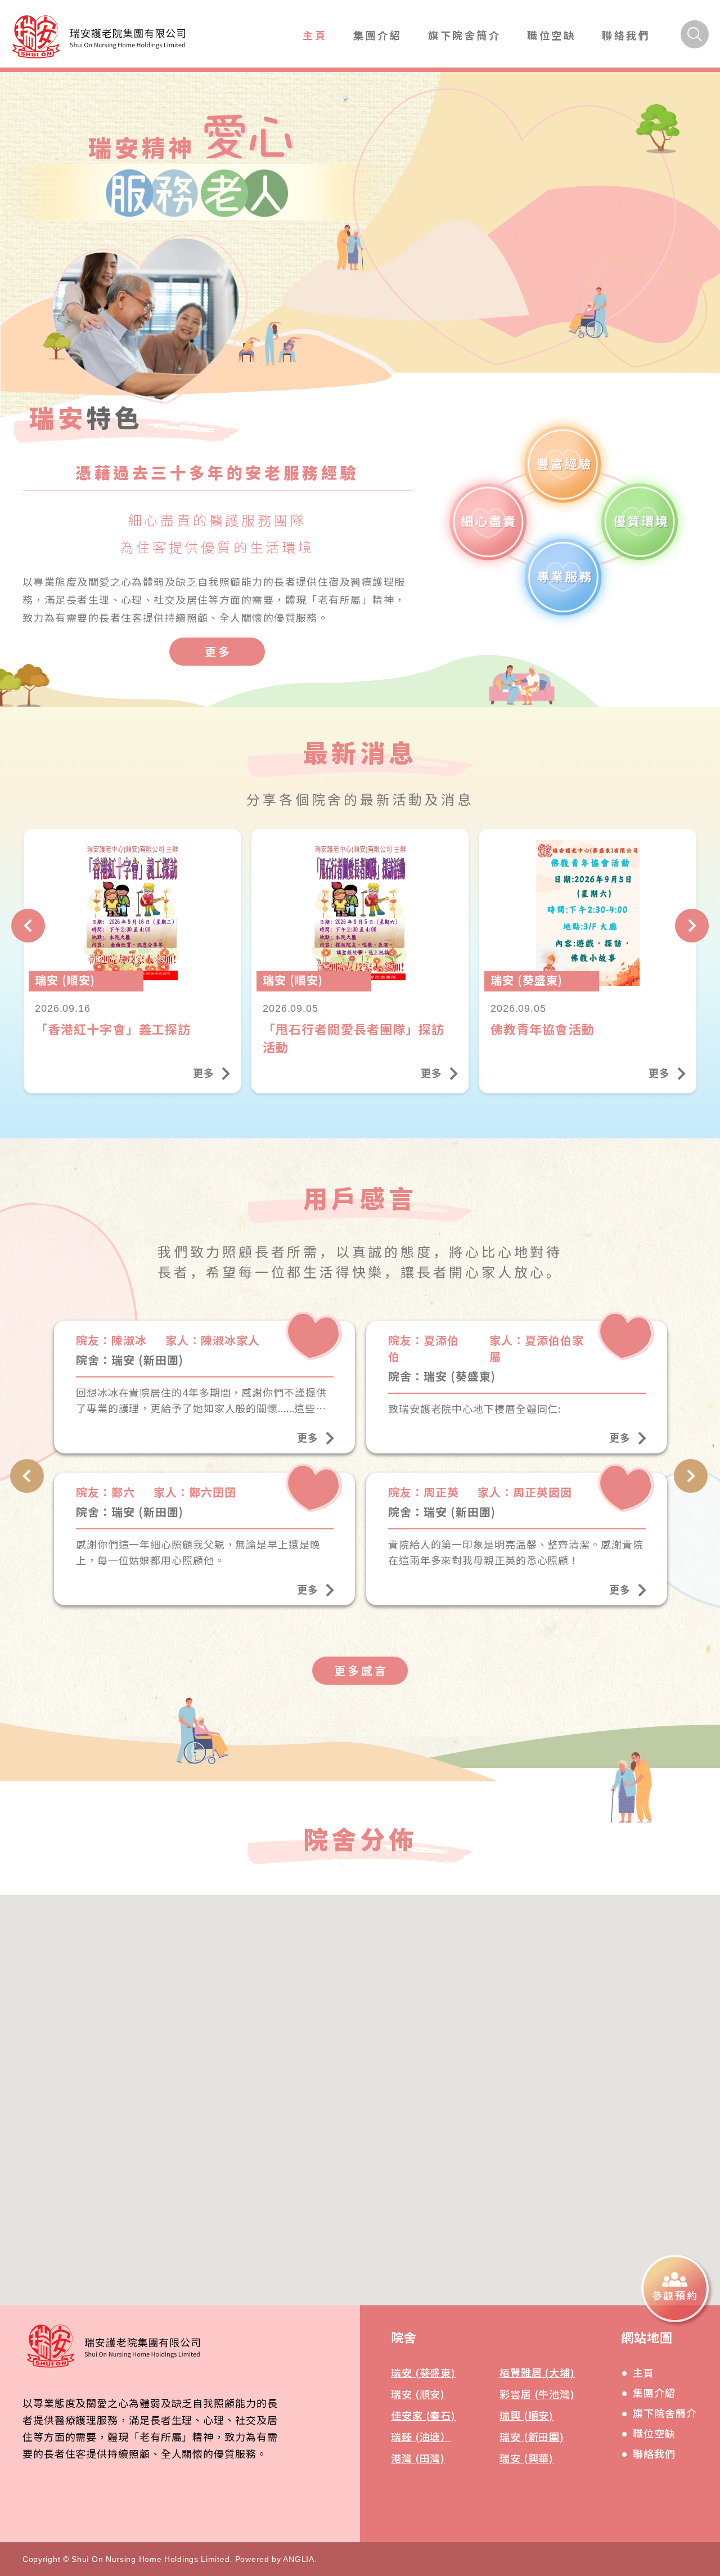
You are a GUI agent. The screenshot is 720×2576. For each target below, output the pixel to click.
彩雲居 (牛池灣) (537, 2394)
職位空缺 (551, 35)
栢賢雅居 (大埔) (537, 2372)
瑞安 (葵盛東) (423, 2372)
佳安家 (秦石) (423, 2415)
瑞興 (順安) (526, 2415)
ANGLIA (298, 2559)
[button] (341, 2149)
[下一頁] (692, 926)
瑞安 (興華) (526, 2458)
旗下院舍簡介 (465, 35)
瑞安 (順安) (418, 2394)
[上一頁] (28, 926)
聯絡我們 (626, 35)
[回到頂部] (690, 2365)
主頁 (315, 35)
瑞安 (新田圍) (532, 2436)
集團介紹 (377, 35)
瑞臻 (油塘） (421, 2436)
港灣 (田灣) (418, 2458)
